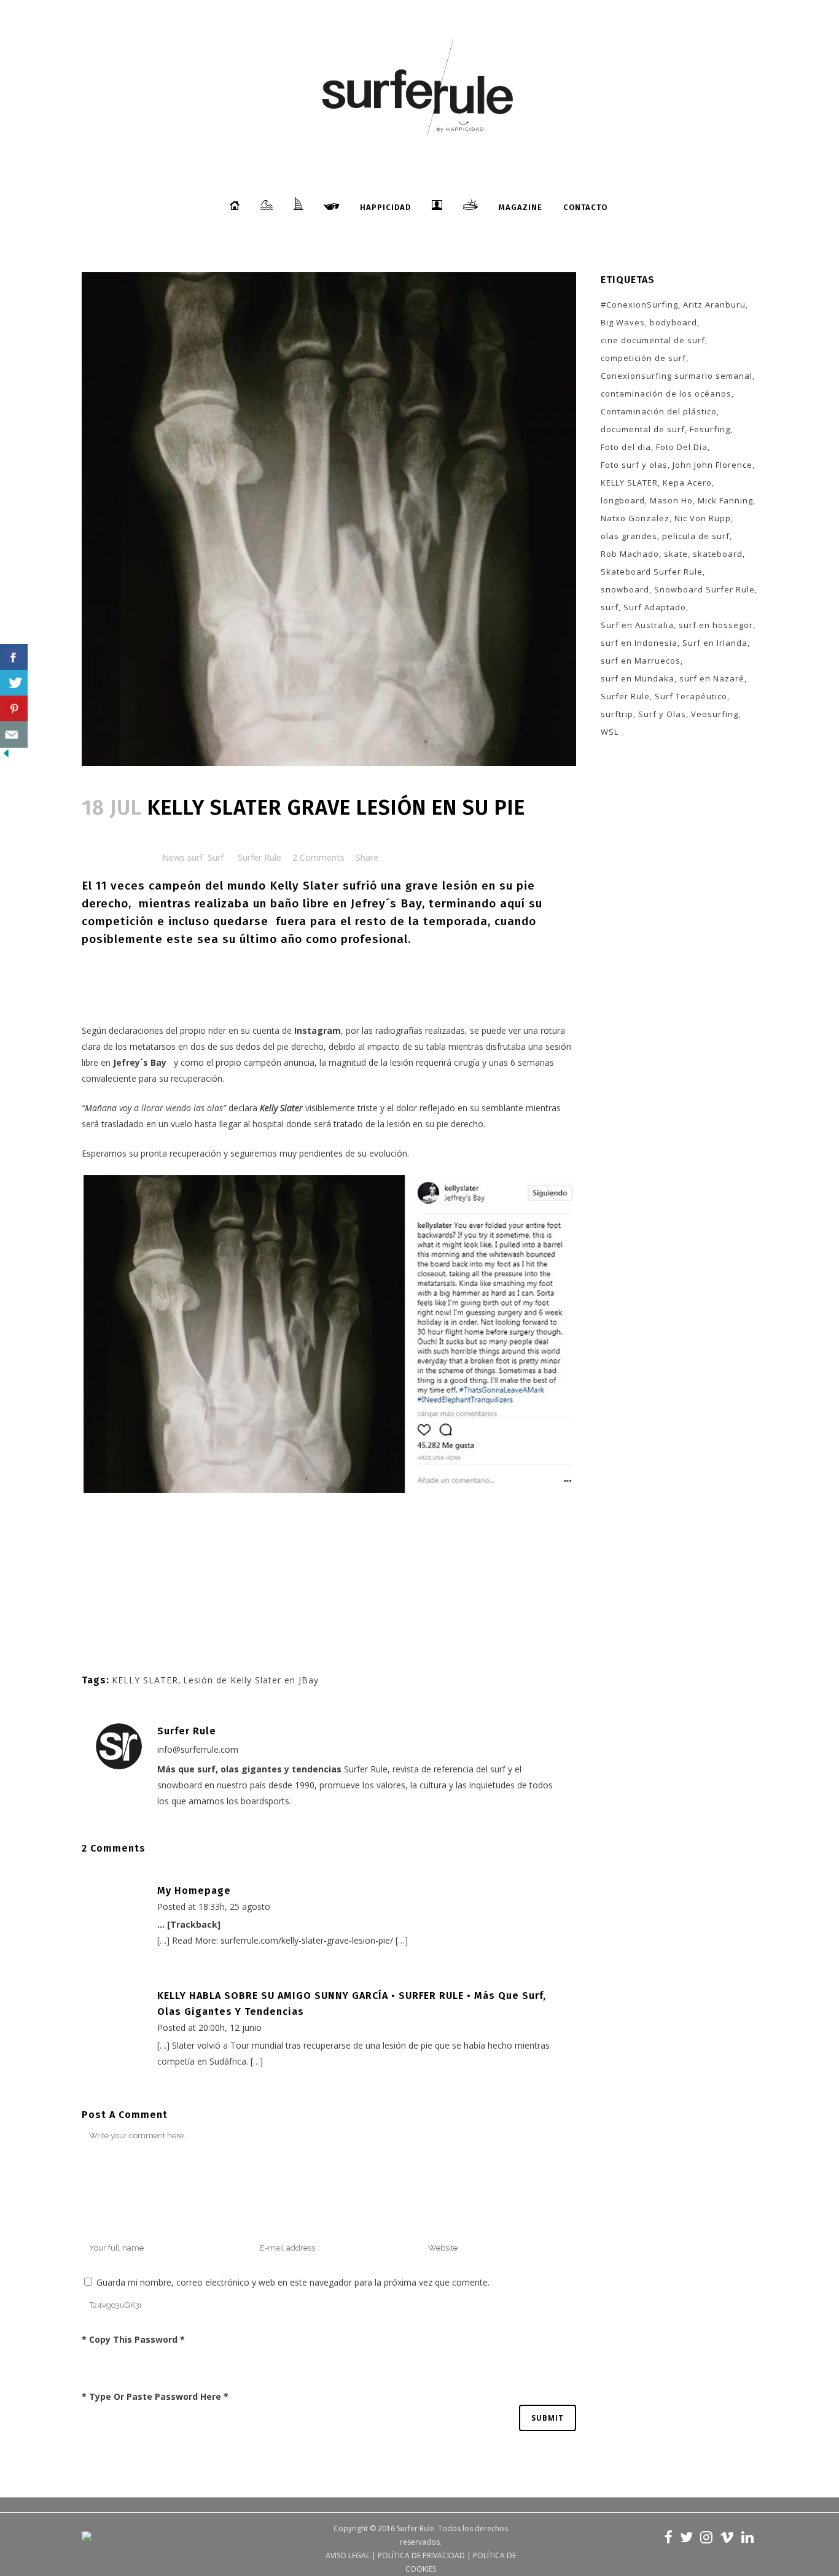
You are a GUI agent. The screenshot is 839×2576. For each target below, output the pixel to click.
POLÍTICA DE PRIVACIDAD (421, 2555)
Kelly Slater (304, 886)
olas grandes (629, 536)
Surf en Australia (637, 625)
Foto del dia (626, 447)
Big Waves (623, 322)
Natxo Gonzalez (635, 518)
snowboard (625, 589)
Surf (216, 857)
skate (676, 554)
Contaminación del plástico (659, 411)
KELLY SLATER (145, 1680)
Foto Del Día (682, 447)
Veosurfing (715, 714)
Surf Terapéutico (691, 696)
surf (610, 607)
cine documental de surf (653, 340)
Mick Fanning (725, 500)
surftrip (617, 714)
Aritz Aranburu (714, 305)
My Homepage (194, 1891)
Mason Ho (671, 500)
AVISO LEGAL (348, 2555)
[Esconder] (6, 756)
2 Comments (318, 857)
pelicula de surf (696, 536)
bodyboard (673, 322)
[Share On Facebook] (14, 657)
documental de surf (643, 429)
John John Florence (712, 465)
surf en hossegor (716, 625)
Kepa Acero (687, 483)
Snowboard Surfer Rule (704, 589)
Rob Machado (630, 554)
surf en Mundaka (638, 678)
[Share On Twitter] (14, 683)
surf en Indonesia (639, 643)
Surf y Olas (662, 714)
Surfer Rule (260, 857)
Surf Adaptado (655, 607)
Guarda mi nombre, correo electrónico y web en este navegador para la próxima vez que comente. (293, 2282)
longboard (623, 500)
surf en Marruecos (641, 661)
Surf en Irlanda (715, 643)
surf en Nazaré (712, 678)
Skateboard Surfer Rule (652, 572)
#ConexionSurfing (639, 305)
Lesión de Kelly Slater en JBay (251, 1680)
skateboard (718, 554)
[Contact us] (14, 735)
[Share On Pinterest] (14, 709)
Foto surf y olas (634, 465)
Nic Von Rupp (703, 518)
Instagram (318, 1030)
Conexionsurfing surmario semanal (677, 376)
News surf (182, 857)
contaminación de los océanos (666, 394)
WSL (610, 732)
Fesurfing (710, 429)
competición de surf (643, 358)
